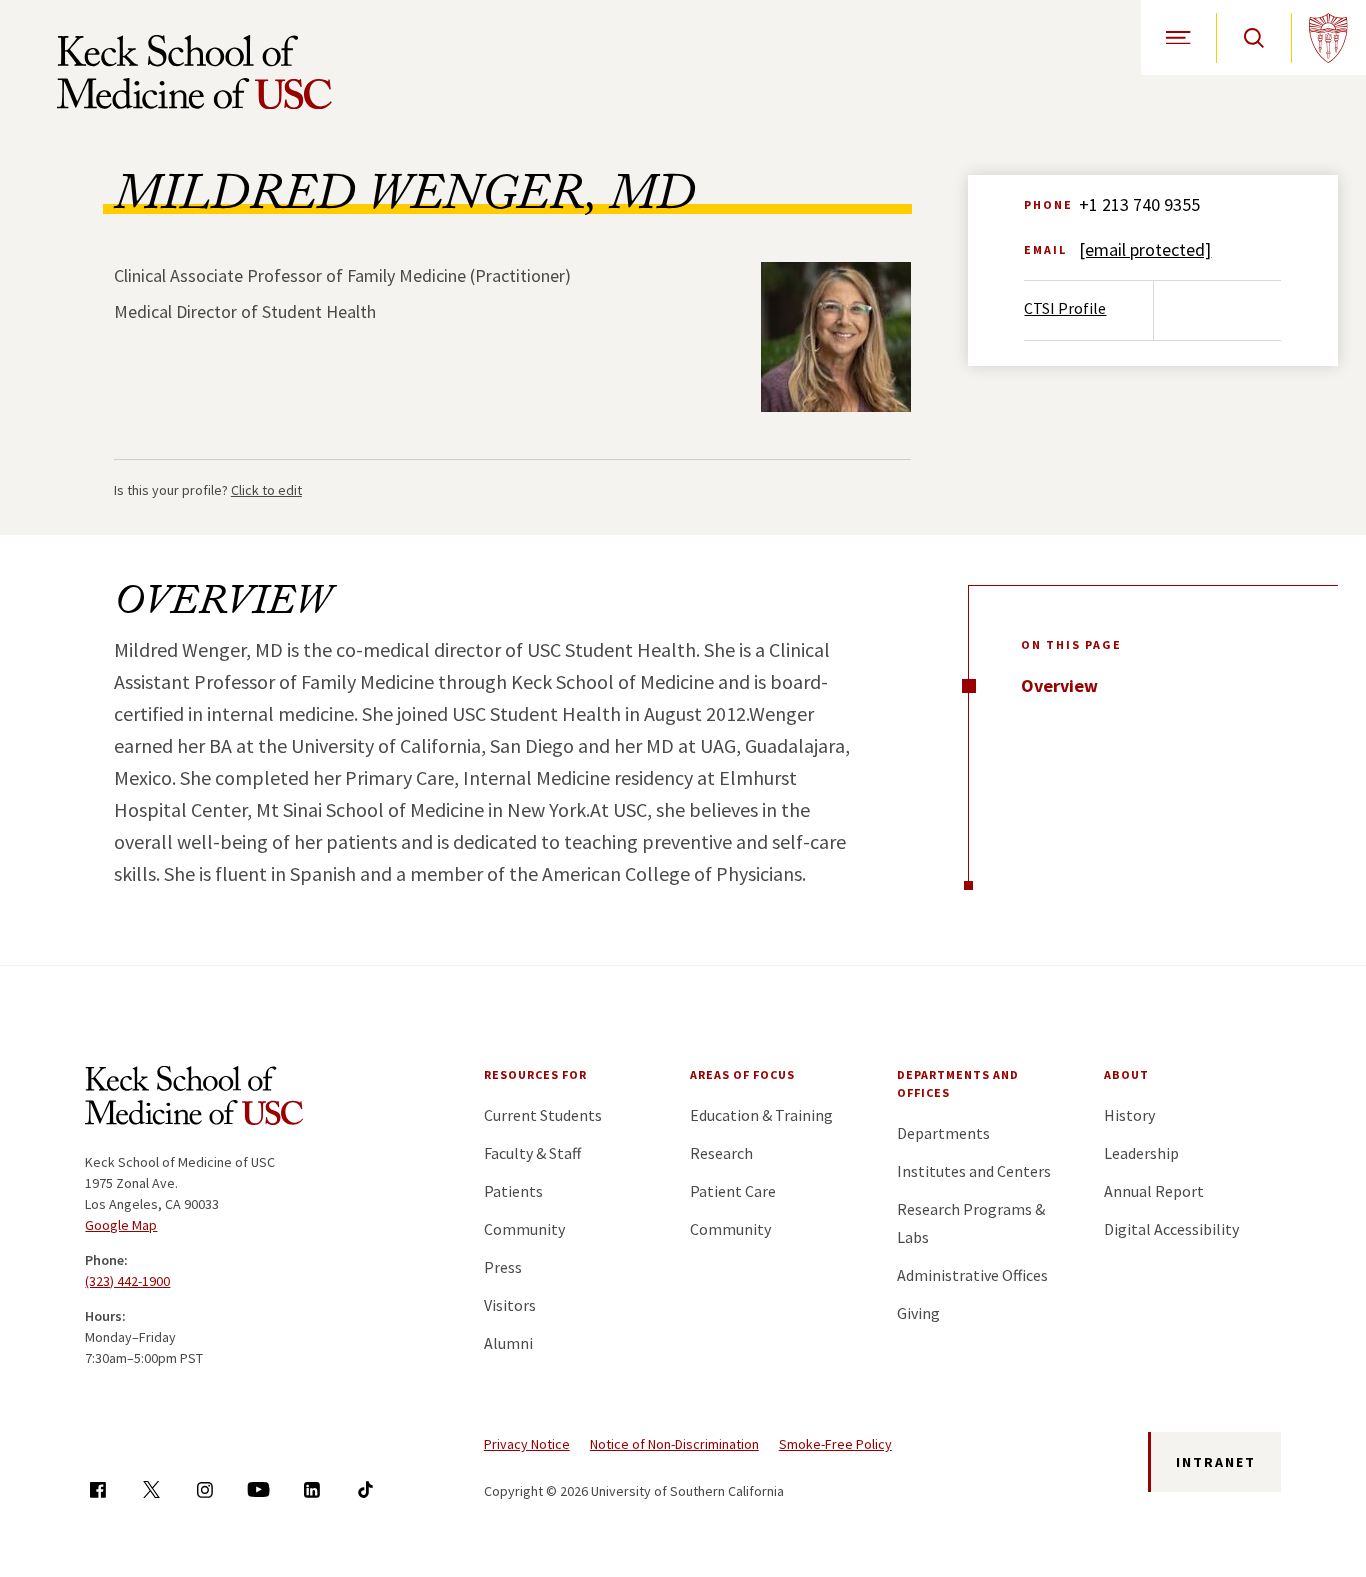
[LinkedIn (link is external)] (311, 1489)
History (1129, 1115)
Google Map (121, 1225)
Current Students (543, 1115)
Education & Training (761, 1115)
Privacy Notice (527, 1444)
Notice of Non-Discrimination (674, 1444)
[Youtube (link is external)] (258, 1489)
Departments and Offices (958, 1083)
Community (524, 1229)
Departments (943, 1133)
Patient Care (733, 1191)
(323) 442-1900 (127, 1281)
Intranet (1216, 1462)
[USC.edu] (1328, 37)
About (1126, 1074)
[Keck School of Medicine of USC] (194, 1099)
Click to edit (266, 490)
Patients (513, 1191)
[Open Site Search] (1253, 37)
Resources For (535, 1074)
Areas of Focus (742, 1074)
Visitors (510, 1305)
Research (721, 1153)
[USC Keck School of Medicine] (194, 72)
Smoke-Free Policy (835, 1444)
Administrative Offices (972, 1275)
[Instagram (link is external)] (204, 1489)
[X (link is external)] (151, 1489)
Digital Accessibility (1171, 1229)
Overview (1059, 685)
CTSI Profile (1065, 308)
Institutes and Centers (974, 1171)
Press (503, 1267)
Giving (918, 1313)
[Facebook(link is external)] (97, 1489)
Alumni (508, 1343)
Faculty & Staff (532, 1153)
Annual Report (1154, 1191)
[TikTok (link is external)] (365, 1489)
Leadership (1141, 1153)
